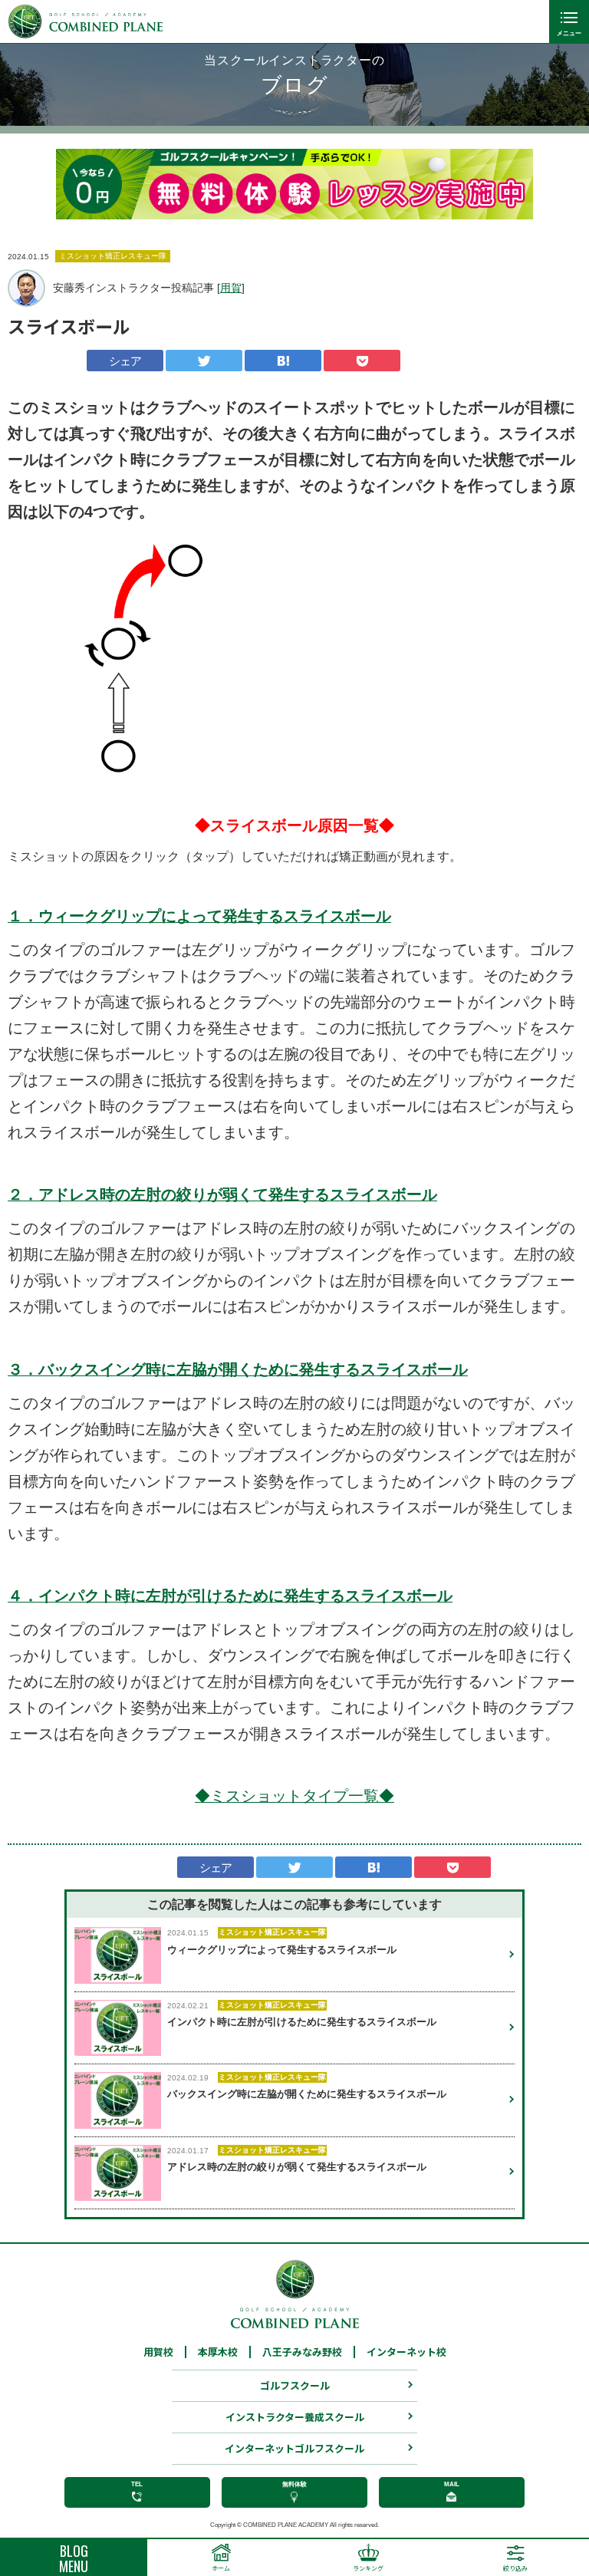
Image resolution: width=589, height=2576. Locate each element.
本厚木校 (218, 2352)
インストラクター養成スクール (295, 2417)
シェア (125, 361)
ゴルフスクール (295, 2385)
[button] (79, 184)
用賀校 (158, 2352)
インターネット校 (406, 2352)
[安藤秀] (26, 288)
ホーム (221, 2568)
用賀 (231, 288)
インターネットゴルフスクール (294, 2448)
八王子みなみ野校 (302, 2352)
